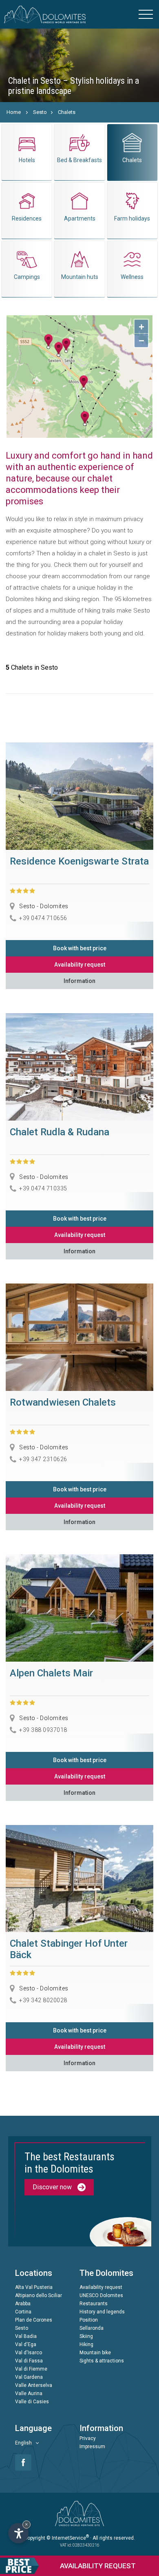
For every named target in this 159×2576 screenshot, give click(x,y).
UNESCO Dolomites (101, 2295)
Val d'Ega (26, 2344)
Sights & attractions (102, 2361)
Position (89, 2320)
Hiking (86, 2344)
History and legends (102, 2312)
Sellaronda (92, 2328)
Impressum (92, 2447)
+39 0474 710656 (43, 918)
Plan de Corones (34, 2320)
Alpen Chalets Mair (51, 1673)
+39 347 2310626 (43, 1459)
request (98, 2566)
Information (79, 981)
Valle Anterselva (34, 2385)
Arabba (23, 2304)
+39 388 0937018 (43, 1729)
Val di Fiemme (31, 2369)
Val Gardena (29, 2377)
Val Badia (26, 2336)
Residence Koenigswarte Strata (79, 861)
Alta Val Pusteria (34, 2287)
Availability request (80, 965)
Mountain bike (95, 2353)
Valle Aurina (29, 2393)
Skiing (86, 2336)
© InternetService (68, 2538)
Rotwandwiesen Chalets (63, 1402)
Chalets (67, 112)
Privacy (88, 2438)
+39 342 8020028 (43, 2000)
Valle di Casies (32, 2402)
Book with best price (80, 948)
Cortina (23, 2312)
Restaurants (94, 2304)
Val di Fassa (29, 2361)
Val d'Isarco (29, 2353)
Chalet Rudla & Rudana (60, 1132)
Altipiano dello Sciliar (39, 2295)
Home (14, 112)
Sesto (40, 112)
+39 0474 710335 (43, 1188)
